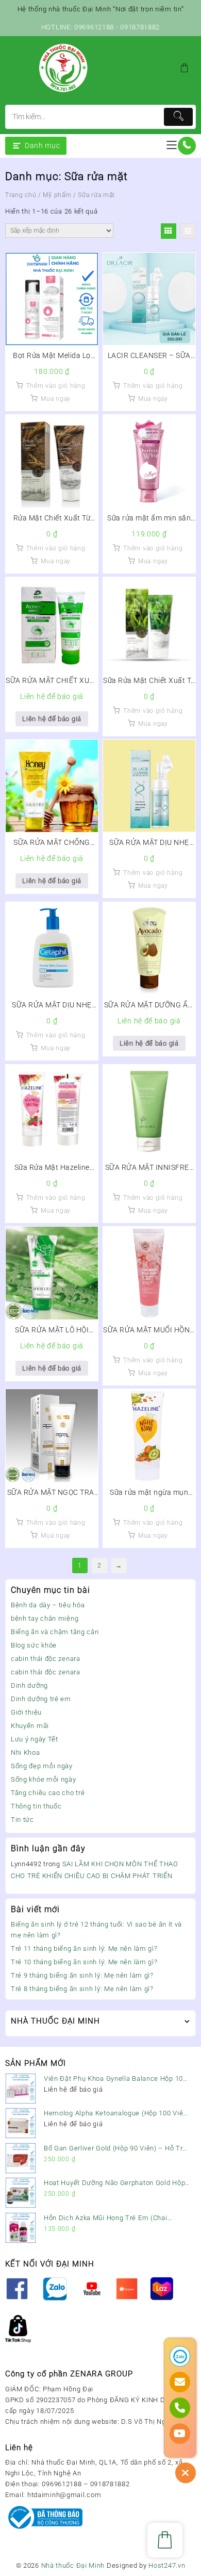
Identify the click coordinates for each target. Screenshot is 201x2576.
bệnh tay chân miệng (45, 1618)
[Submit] (178, 117)
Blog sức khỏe (34, 1645)
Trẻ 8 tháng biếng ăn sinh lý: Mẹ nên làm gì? (82, 1989)
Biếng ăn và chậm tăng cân (55, 1632)
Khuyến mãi (30, 1726)
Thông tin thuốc (36, 1806)
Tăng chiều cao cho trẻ (48, 1793)
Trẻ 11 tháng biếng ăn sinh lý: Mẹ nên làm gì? (84, 1949)
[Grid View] (169, 231)
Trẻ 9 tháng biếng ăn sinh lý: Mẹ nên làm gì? (82, 1975)
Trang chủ (21, 195)
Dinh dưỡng (29, 1685)
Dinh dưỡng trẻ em (41, 1699)
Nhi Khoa (26, 1752)
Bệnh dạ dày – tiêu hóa (48, 1605)
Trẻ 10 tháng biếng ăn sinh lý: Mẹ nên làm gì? (84, 1962)
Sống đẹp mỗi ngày (42, 1766)
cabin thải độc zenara (46, 1659)
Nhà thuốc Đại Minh (73, 2565)
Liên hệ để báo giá (52, 719)
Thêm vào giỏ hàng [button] (56, 386)
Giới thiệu (26, 1712)
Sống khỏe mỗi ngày (44, 1779)
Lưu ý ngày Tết (35, 1739)
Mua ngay (56, 399)
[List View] (188, 231)
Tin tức (22, 1820)
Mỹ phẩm (57, 195)
